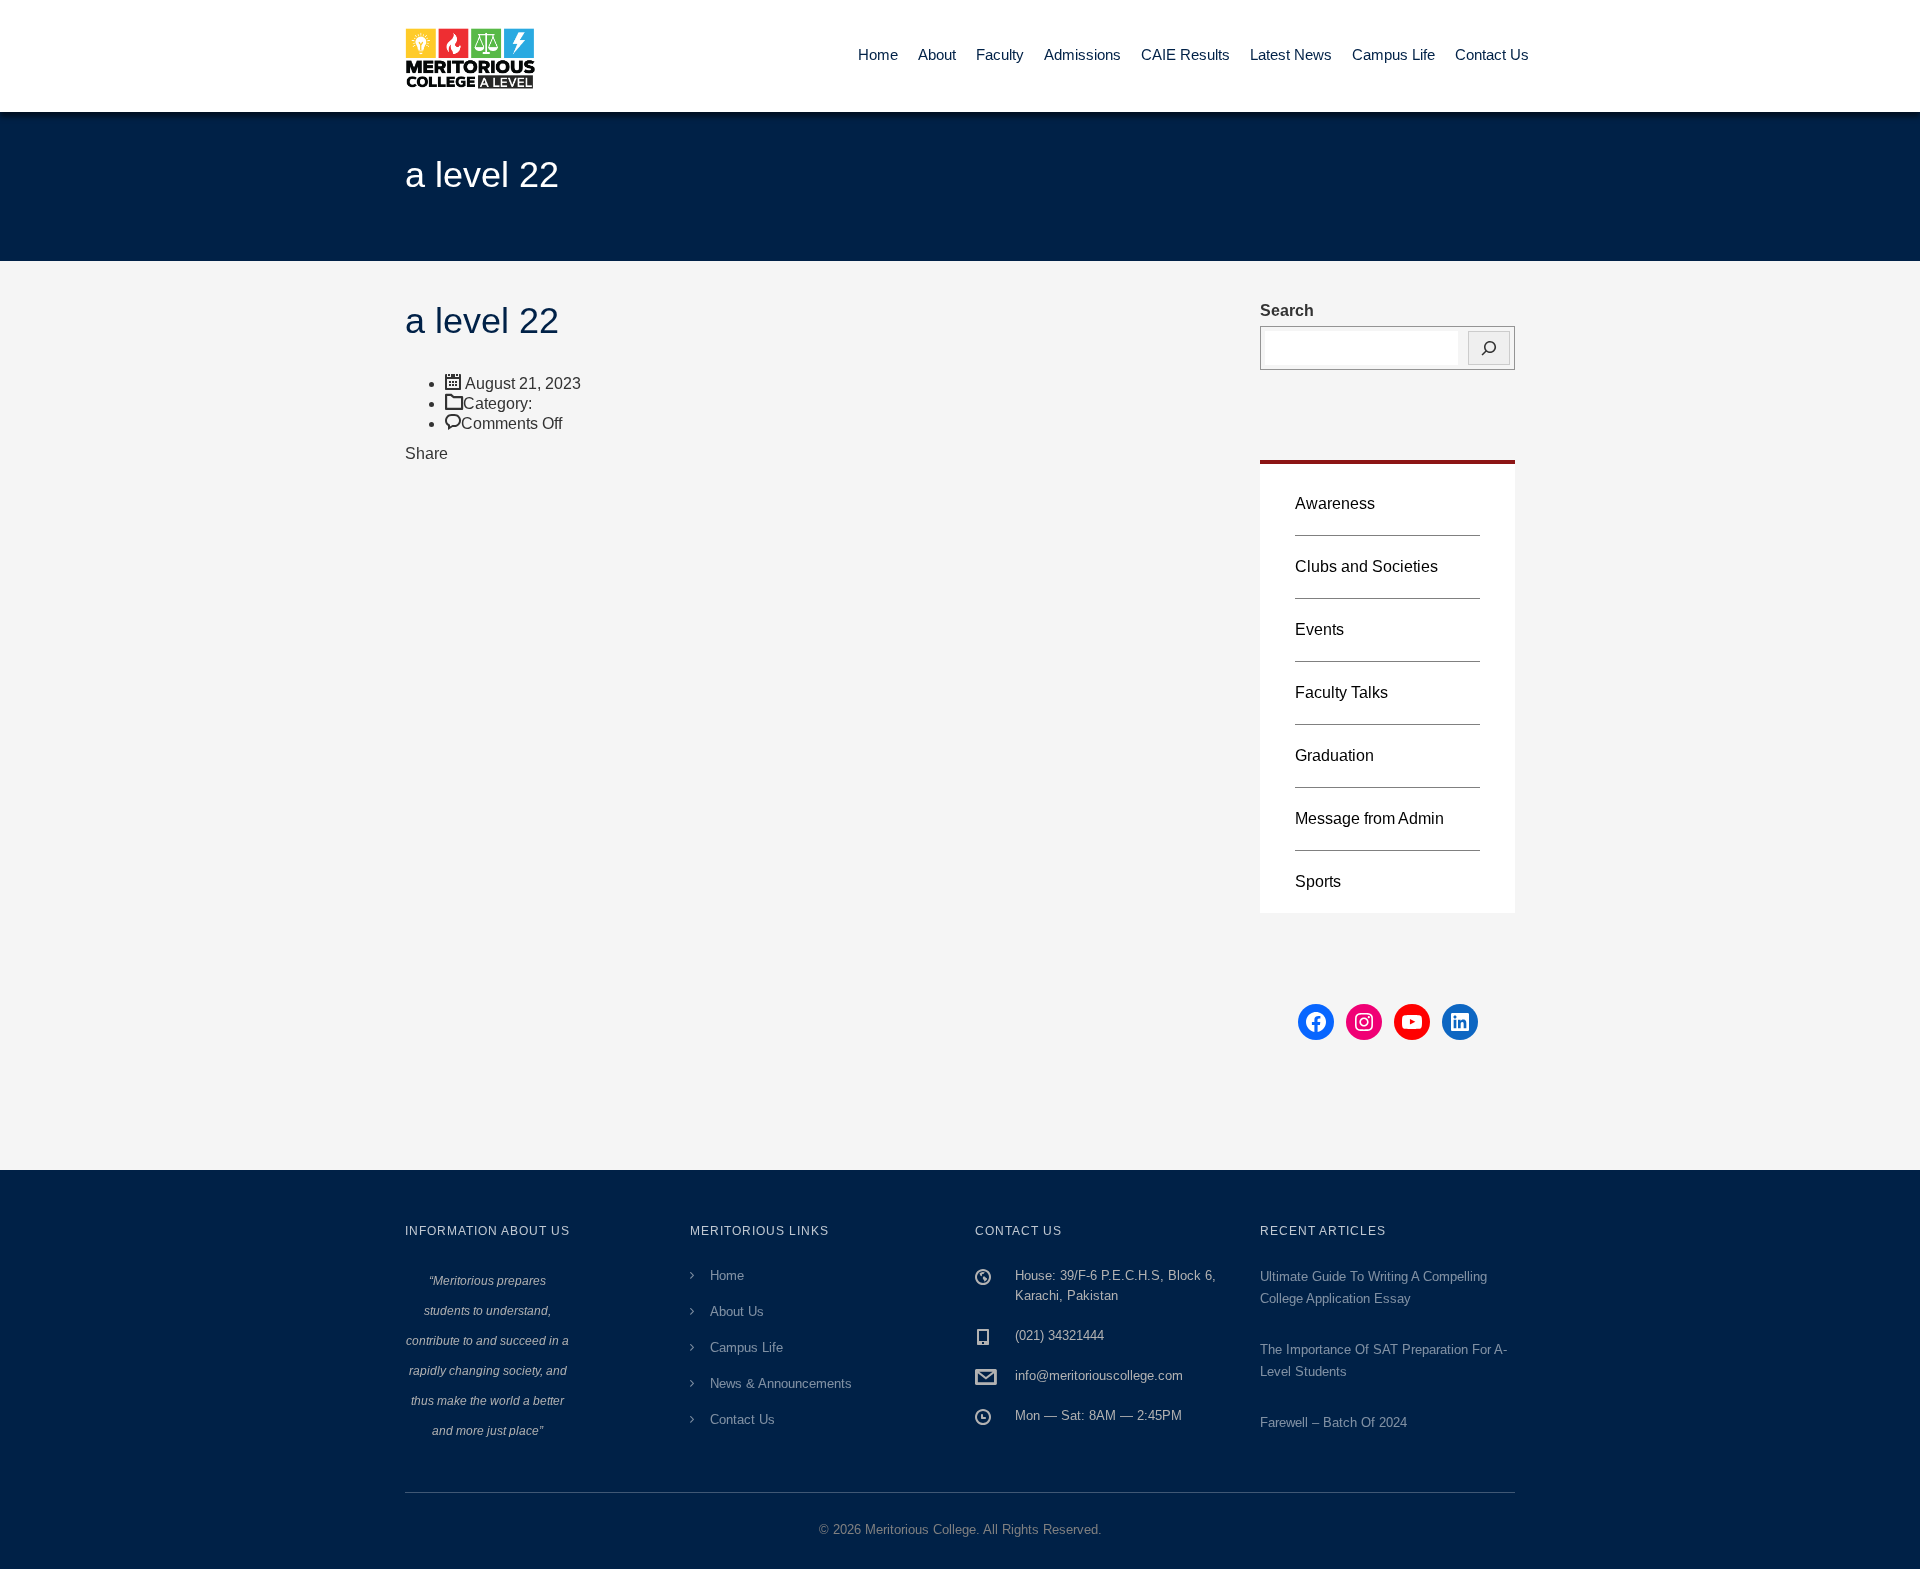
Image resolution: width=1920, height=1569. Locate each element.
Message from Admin (1369, 818)
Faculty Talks (1341, 692)
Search (1287, 310)
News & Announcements (781, 1383)
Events (1319, 629)
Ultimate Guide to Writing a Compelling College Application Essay (1373, 1287)
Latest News (1291, 54)
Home (878, 54)
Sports (1318, 881)
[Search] (1489, 348)
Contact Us (1492, 54)
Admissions (1082, 54)
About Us (737, 1311)
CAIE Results (1185, 54)
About (937, 54)
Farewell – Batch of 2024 (1333, 1422)
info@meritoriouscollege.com (1099, 1375)
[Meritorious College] (480, 56)
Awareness (1335, 503)
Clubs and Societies (1366, 566)
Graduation (1334, 755)
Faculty (1000, 54)
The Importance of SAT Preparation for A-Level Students (1383, 1360)
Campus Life (1393, 54)
